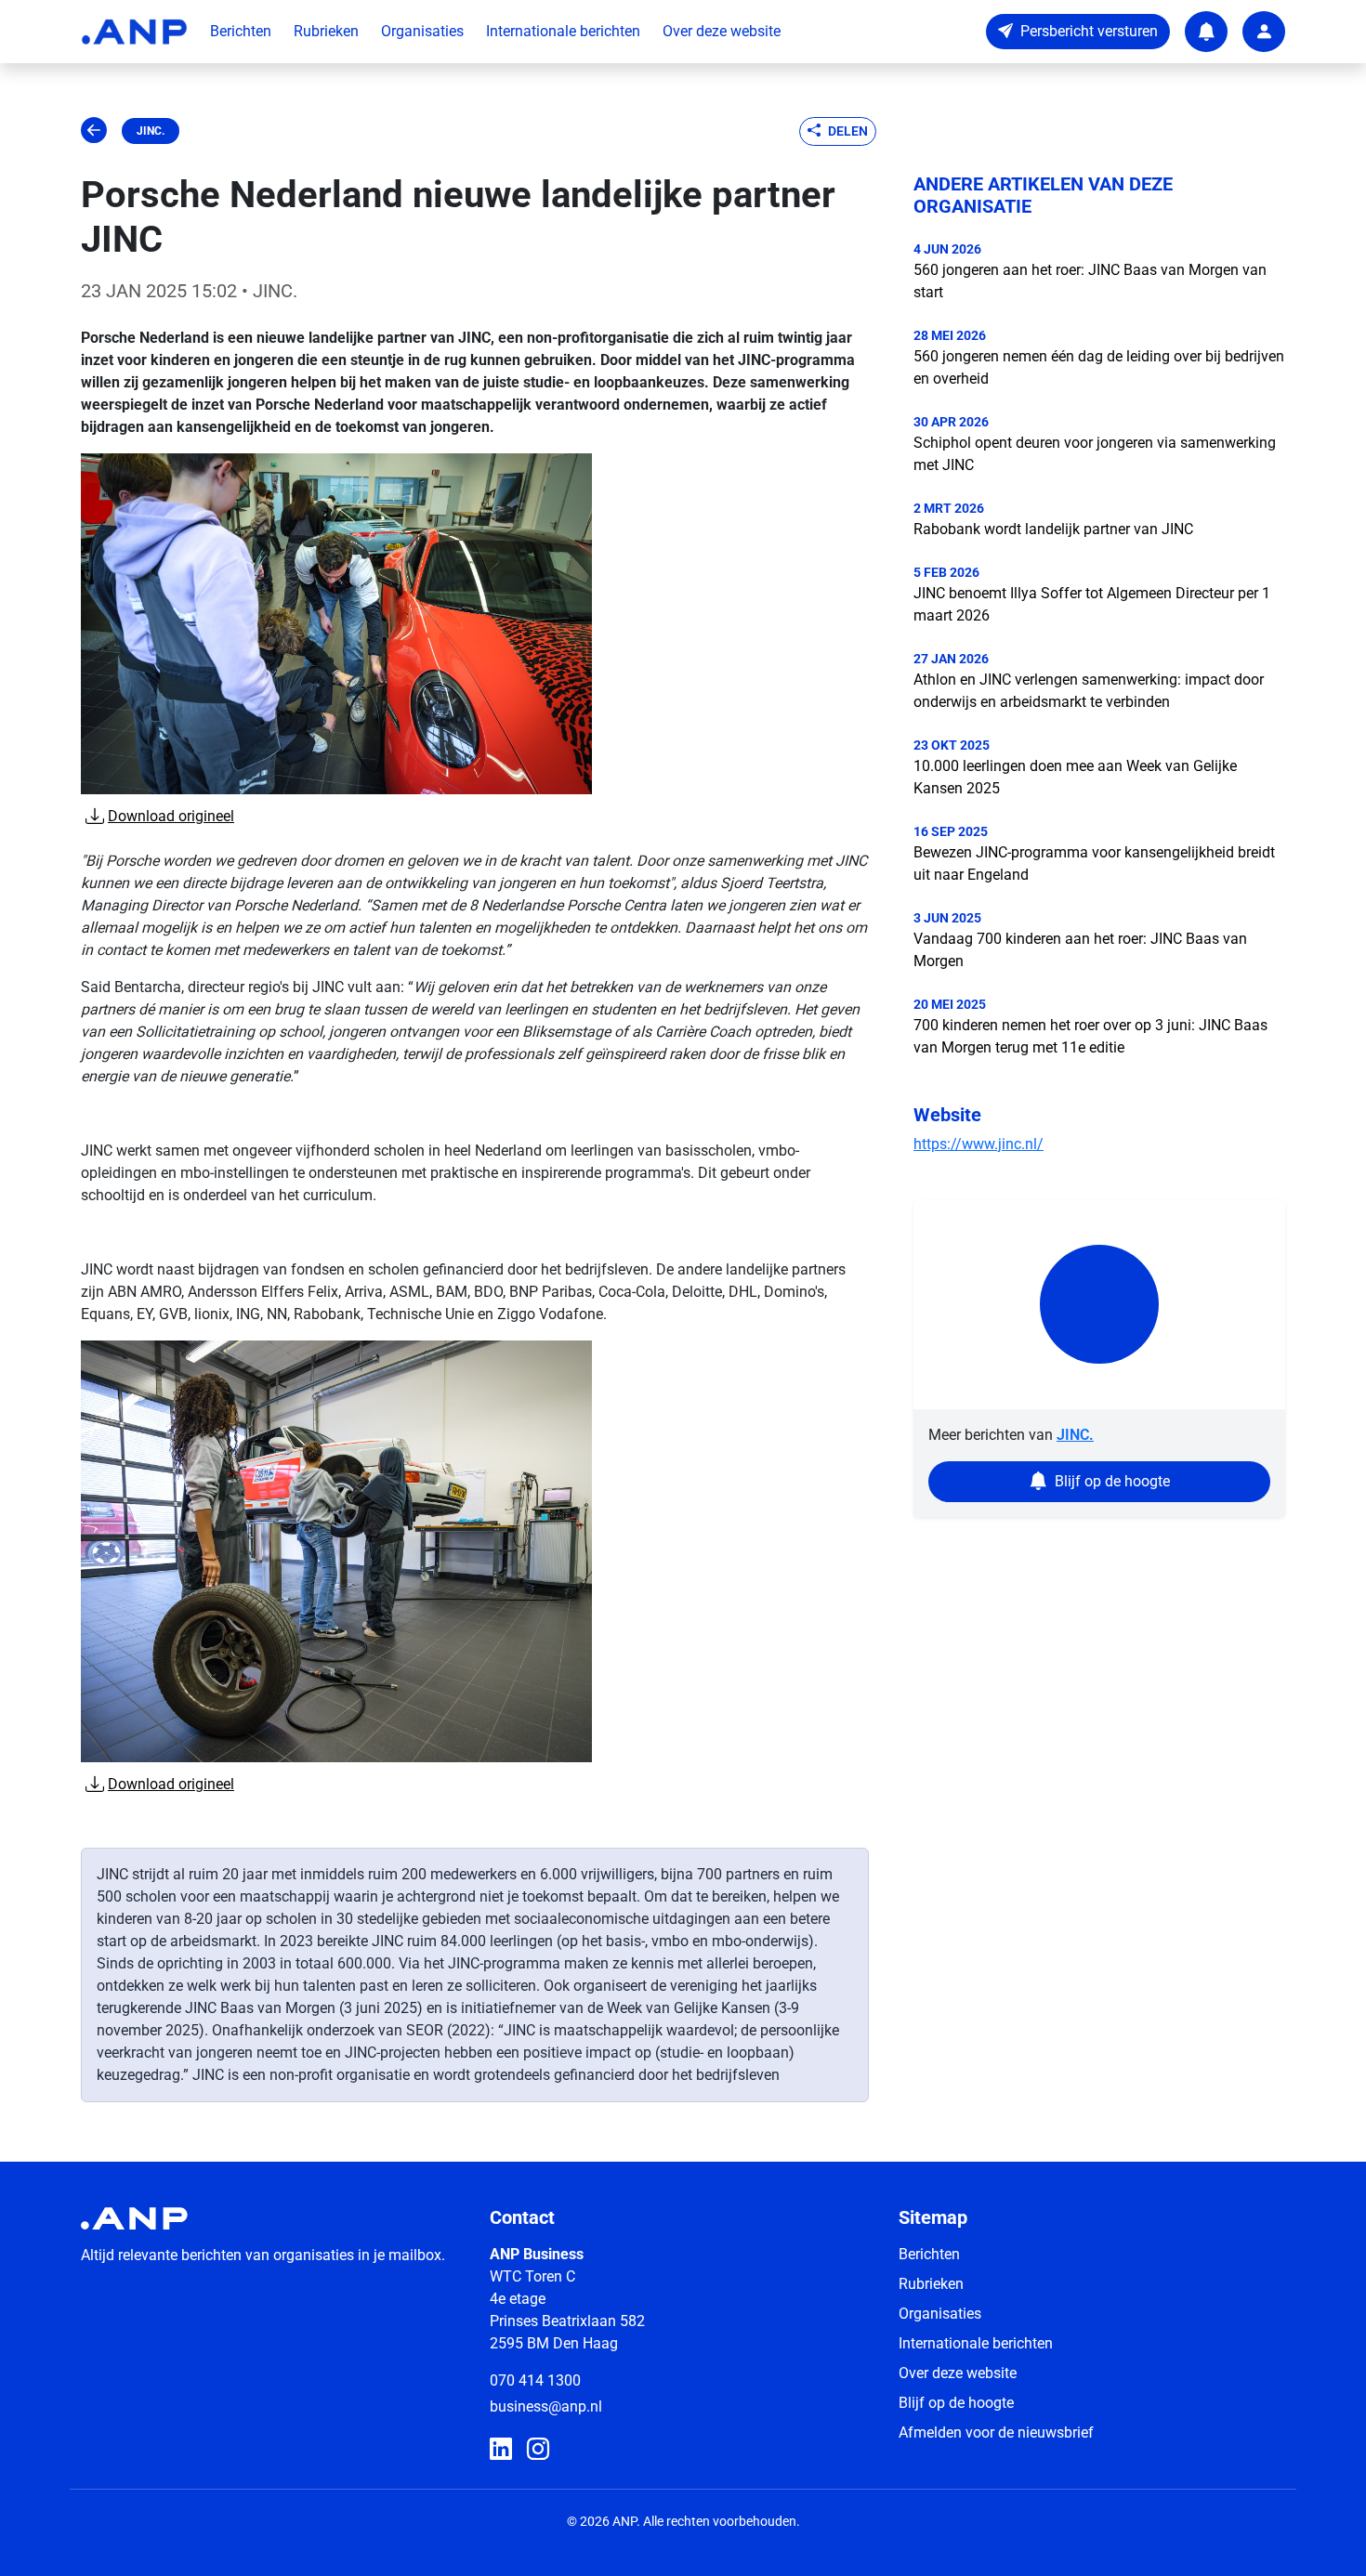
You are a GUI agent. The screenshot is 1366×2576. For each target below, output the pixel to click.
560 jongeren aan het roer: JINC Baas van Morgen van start (1090, 281)
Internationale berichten (563, 31)
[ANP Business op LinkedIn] (501, 2450)
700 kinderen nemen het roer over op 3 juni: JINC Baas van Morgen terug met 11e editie (1090, 1036)
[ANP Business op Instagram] (538, 2450)
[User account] (1264, 32)
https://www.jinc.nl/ (979, 1144)
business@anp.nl (546, 2406)
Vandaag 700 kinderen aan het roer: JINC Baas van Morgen (1080, 950)
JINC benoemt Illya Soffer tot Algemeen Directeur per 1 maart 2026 (1092, 604)
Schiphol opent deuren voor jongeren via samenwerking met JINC (1095, 454)
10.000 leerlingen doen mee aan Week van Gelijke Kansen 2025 (1075, 777)
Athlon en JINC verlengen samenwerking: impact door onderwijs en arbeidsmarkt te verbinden (1089, 691)
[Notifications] (1206, 32)
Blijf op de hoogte (956, 2403)
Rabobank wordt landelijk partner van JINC (1053, 529)
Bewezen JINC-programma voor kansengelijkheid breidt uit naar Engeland (1094, 863)
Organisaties (422, 31)
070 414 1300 (535, 2380)
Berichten (241, 31)
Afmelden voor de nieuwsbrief (996, 2432)
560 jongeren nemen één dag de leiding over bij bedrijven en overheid (1099, 367)
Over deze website (722, 31)
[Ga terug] (94, 131)
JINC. (151, 131)
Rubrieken (326, 31)
